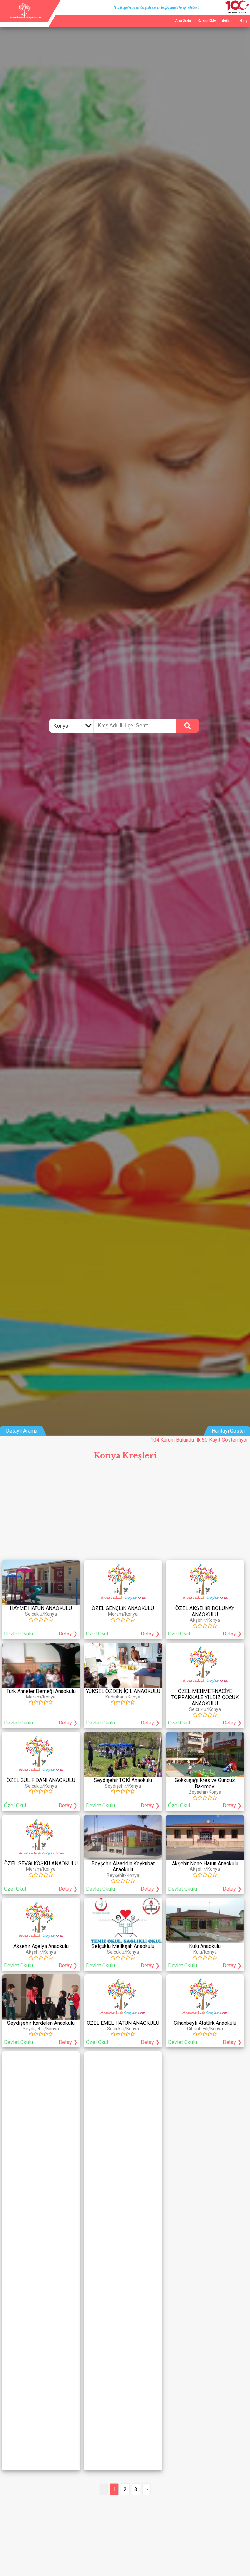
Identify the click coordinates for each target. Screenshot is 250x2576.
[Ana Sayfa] (25, 17)
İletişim (228, 20)
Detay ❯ (68, 1634)
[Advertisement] (125, 1512)
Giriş (244, 20)
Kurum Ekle (207, 20)
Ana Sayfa (183, 20)
